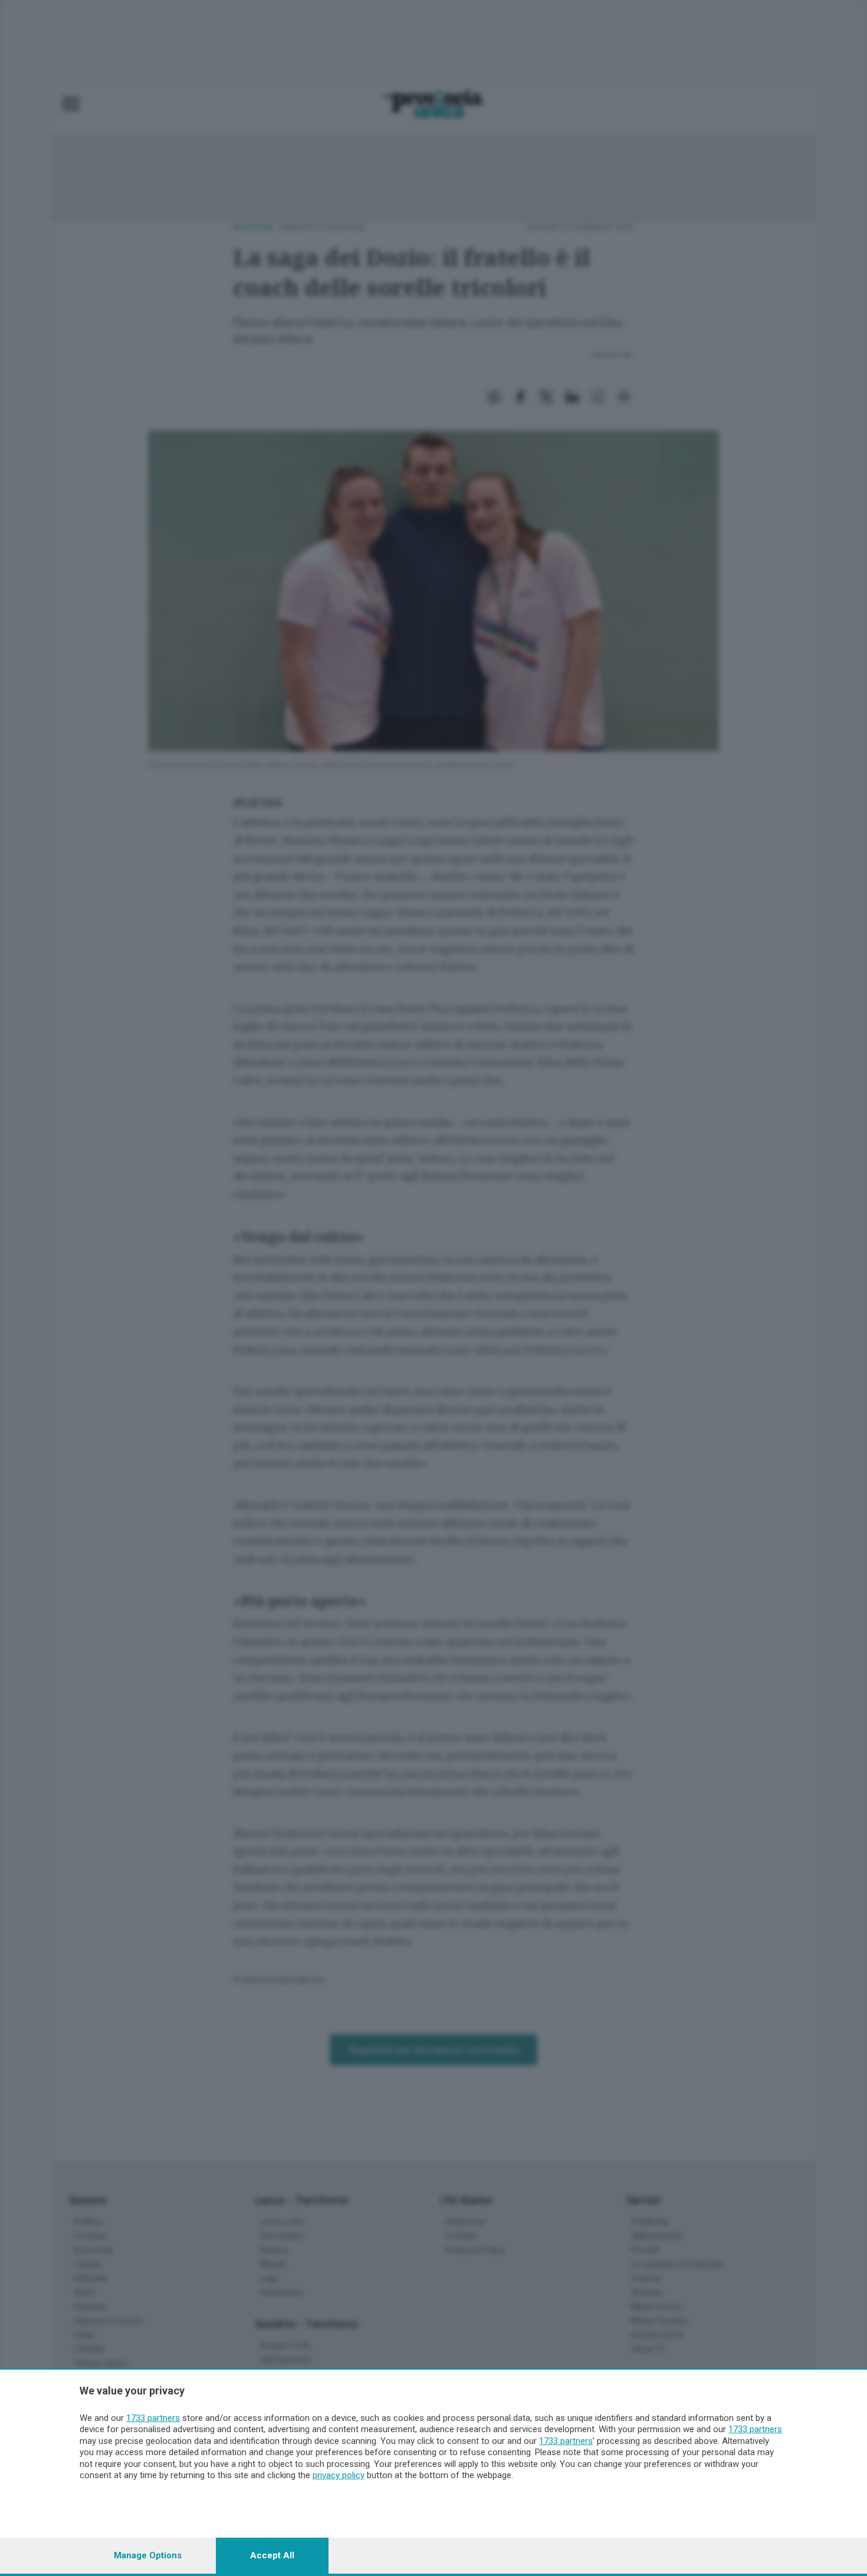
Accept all (272, 2555)
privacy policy (339, 2475)
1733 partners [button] (153, 2418)
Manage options (148, 2555)
